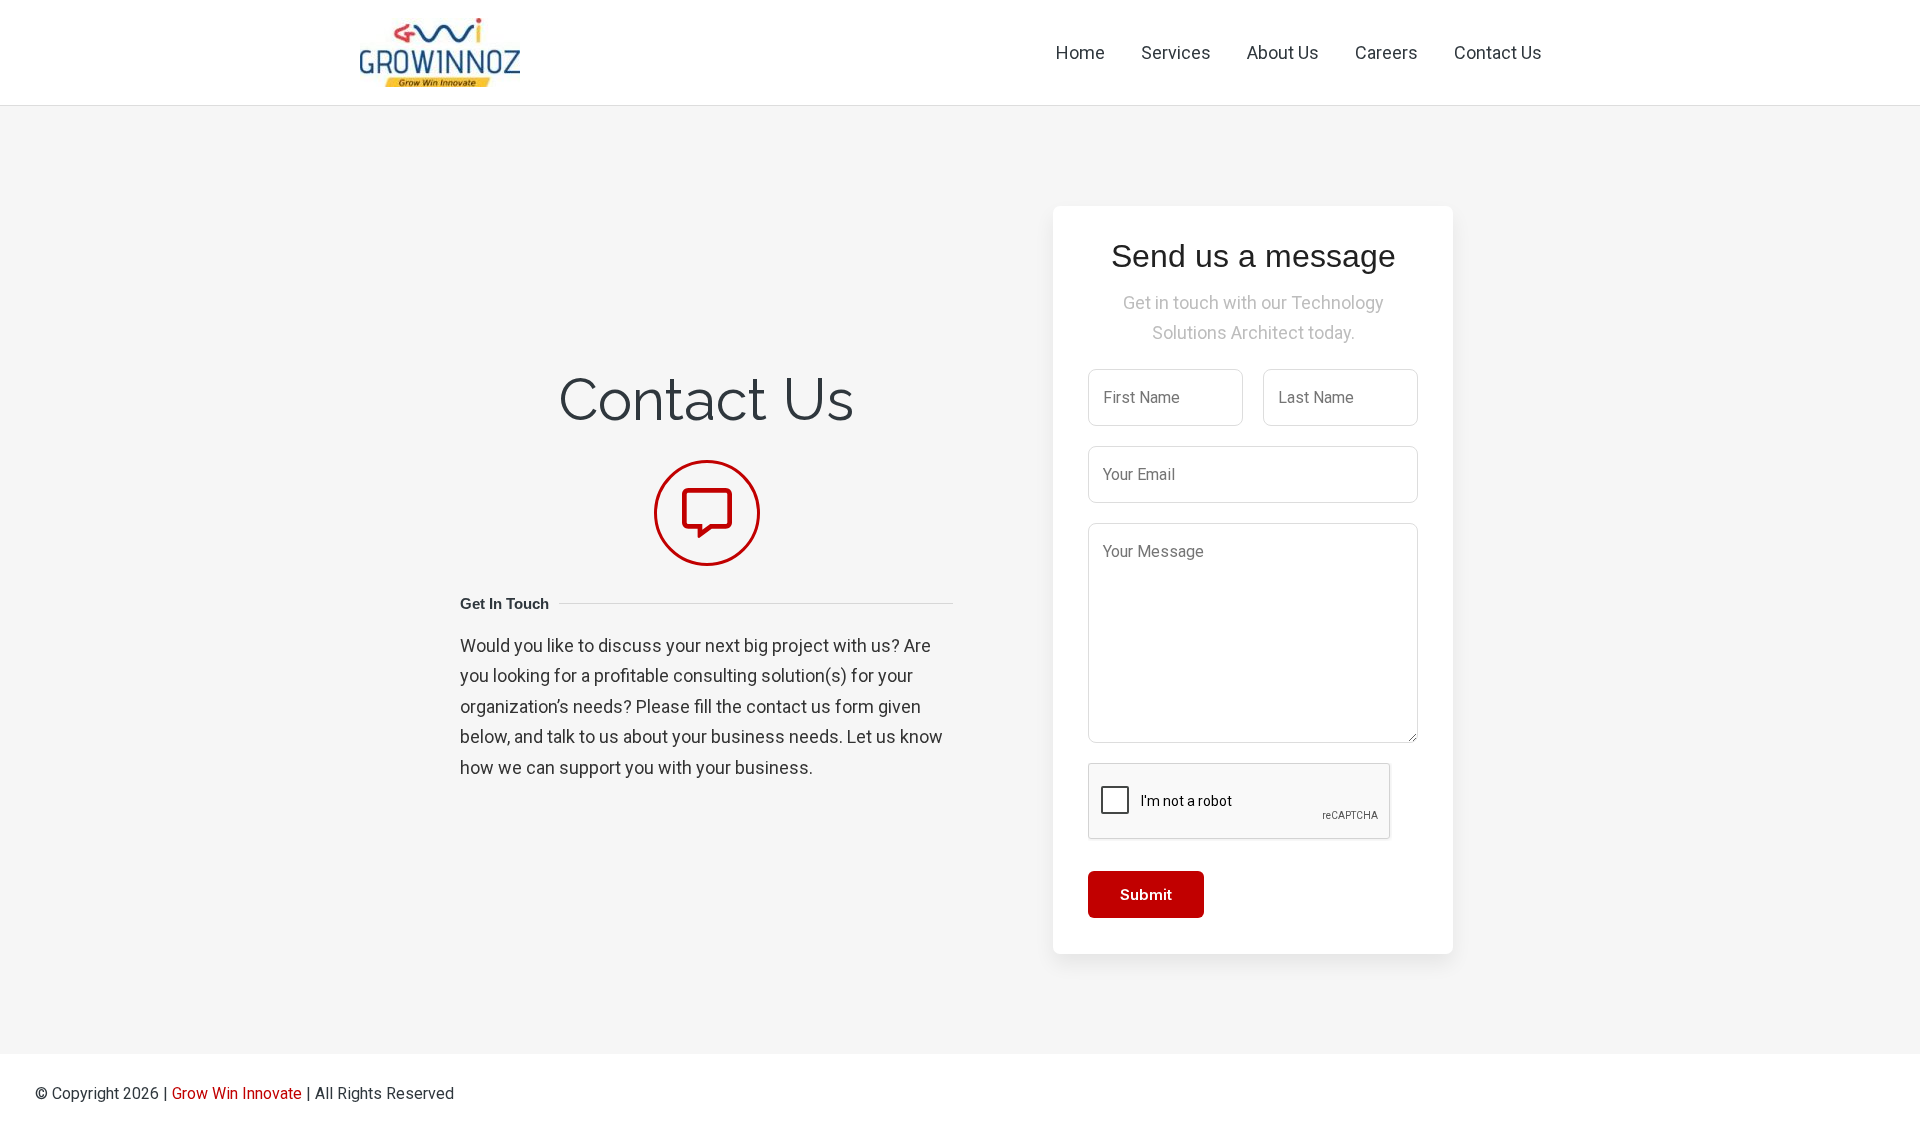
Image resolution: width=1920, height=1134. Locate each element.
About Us (1283, 52)
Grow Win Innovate (237, 1093)
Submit (1146, 894)
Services (1176, 52)
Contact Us (1498, 52)
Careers (1386, 52)
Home (1080, 52)
